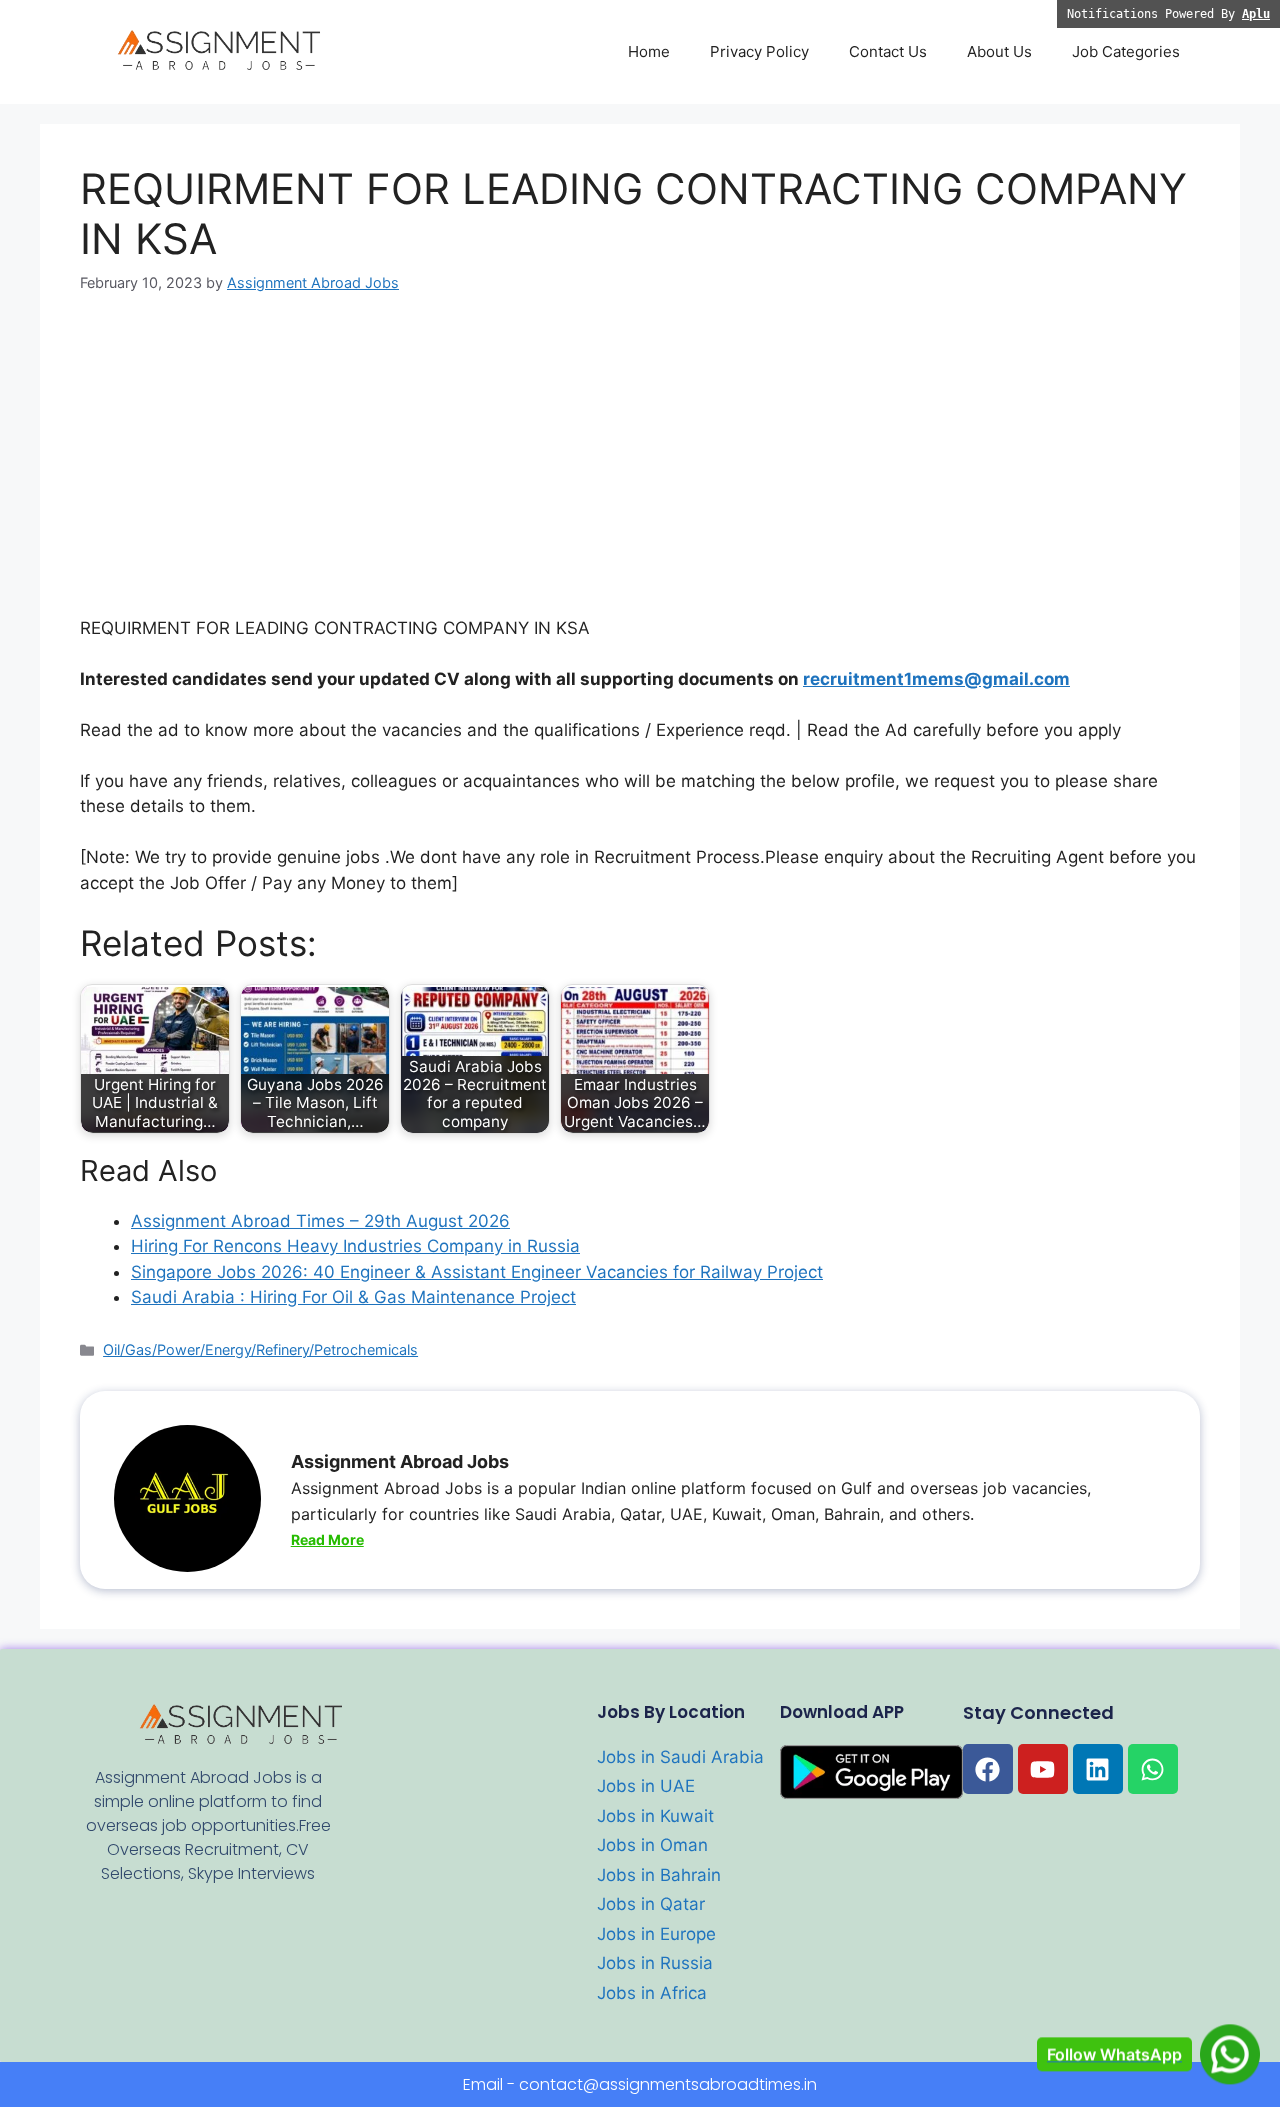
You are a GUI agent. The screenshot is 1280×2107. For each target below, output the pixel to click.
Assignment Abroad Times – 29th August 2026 (320, 1221)
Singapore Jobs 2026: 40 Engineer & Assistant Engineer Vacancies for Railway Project (477, 1272)
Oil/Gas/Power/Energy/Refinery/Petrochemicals (260, 1349)
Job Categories (1126, 51)
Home (649, 51)
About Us (999, 51)
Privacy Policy (759, 51)
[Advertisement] (640, 468)
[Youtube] (1043, 1769)
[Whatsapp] (1153, 1769)
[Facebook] (988, 1769)
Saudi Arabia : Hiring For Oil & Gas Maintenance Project (353, 1297)
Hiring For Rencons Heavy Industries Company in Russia (355, 1246)
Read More (327, 1539)
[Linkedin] (1098, 1769)
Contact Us (888, 51)
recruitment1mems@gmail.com (936, 679)
